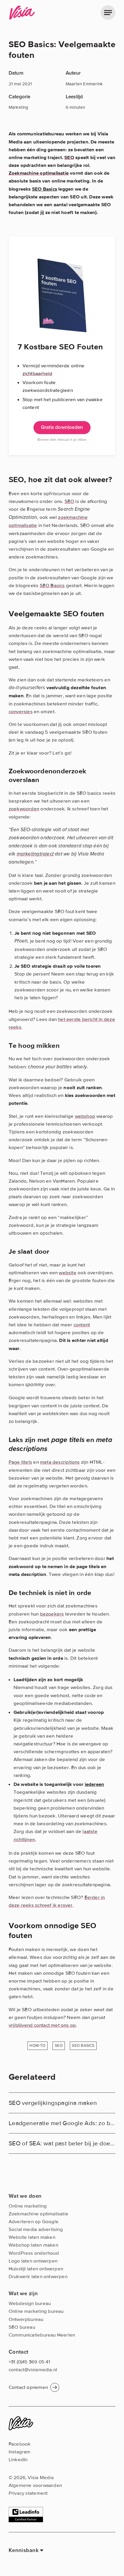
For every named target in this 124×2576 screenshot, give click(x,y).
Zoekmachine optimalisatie (39, 173)
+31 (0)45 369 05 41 (29, 2362)
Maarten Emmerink (84, 84)
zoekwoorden (24, 809)
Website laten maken (32, 2237)
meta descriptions (60, 1462)
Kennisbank (24, 2550)
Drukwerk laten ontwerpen (38, 2277)
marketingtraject (35, 854)
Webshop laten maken (33, 2245)
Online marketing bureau (36, 2311)
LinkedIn (18, 2460)
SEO (69, 157)
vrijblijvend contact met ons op (42, 2025)
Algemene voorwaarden (35, 2485)
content (82, 1325)
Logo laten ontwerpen (33, 2261)
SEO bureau (22, 2327)
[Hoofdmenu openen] (108, 13)
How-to (37, 2045)
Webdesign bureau (30, 2303)
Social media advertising (36, 2229)
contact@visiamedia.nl (33, 2370)
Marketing (19, 108)
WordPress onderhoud (34, 2253)
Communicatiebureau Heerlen (42, 2335)
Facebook (20, 2444)
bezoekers (52, 1614)
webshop (85, 1116)
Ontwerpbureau (26, 2319)
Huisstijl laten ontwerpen (36, 2269)
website (68, 1273)
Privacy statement (28, 2493)
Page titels (20, 1462)
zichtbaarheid (37, 374)
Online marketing (28, 2206)
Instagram (20, 2452)
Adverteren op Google (34, 2222)
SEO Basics (52, 586)
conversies (21, 712)
